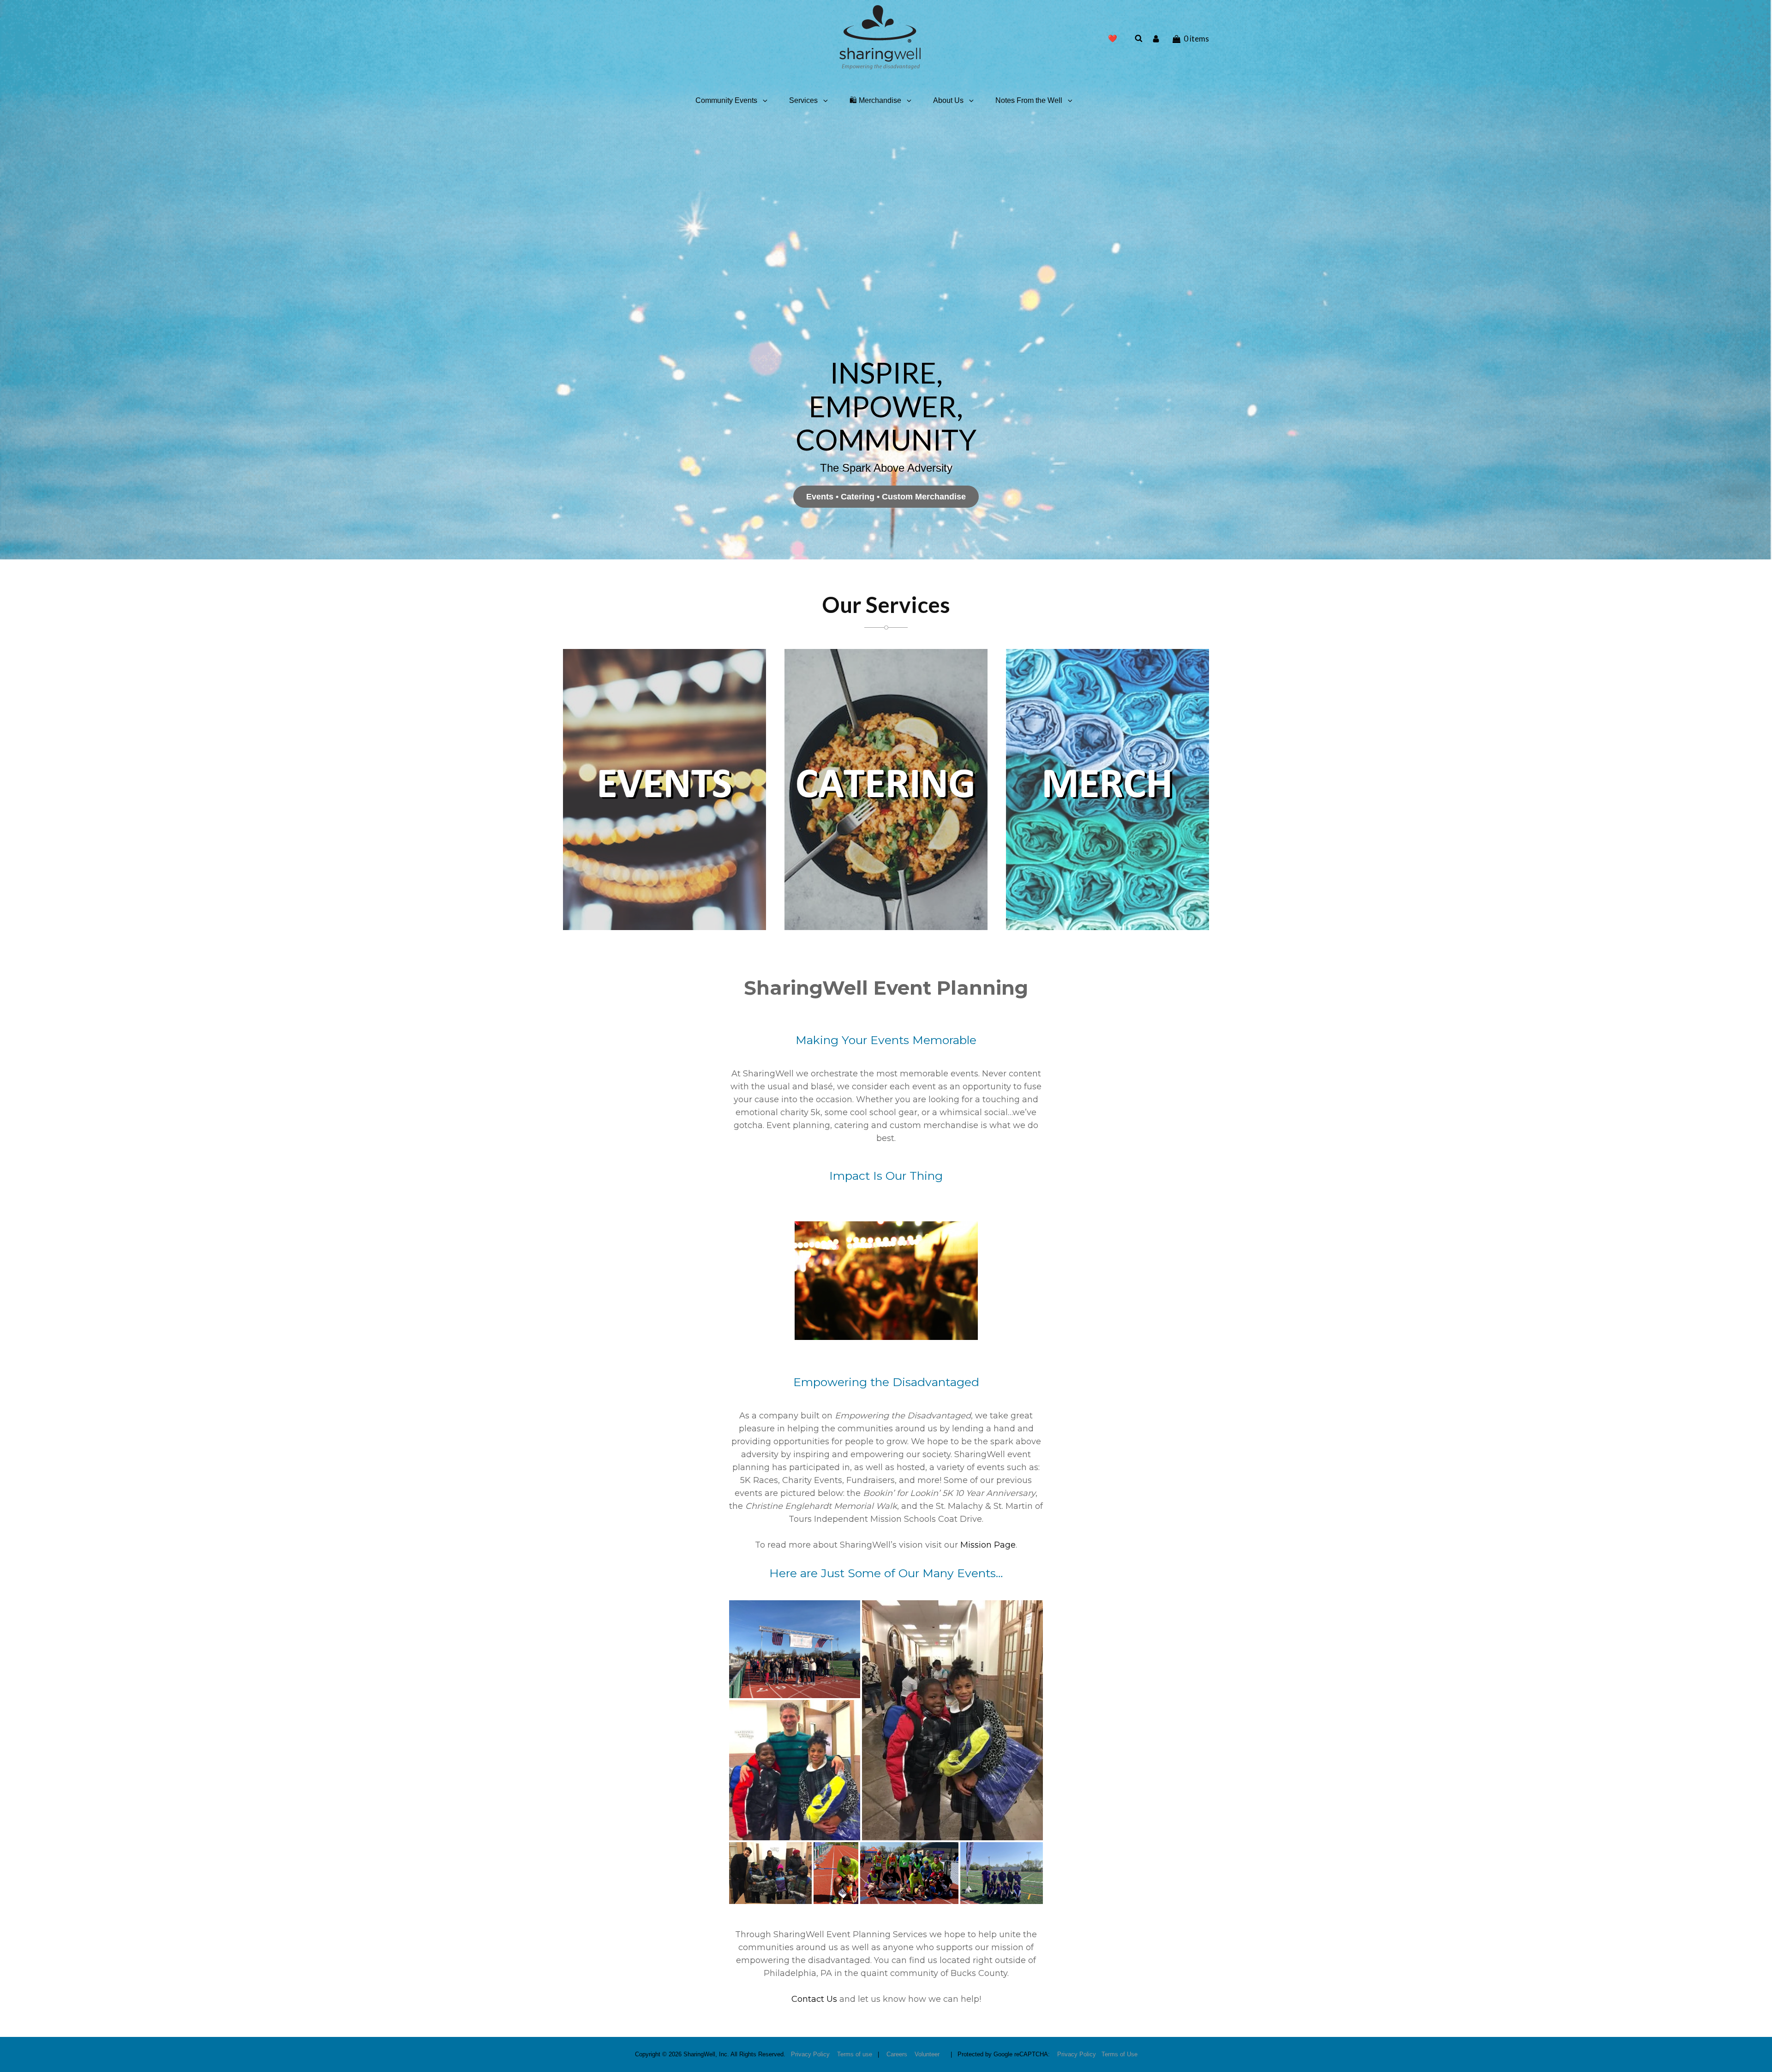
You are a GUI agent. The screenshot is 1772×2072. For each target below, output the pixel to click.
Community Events (726, 100)
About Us (948, 100)
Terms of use (855, 2054)
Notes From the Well (1029, 100)
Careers (897, 2054)
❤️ (1113, 39)
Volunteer (927, 2054)
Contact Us (814, 1999)
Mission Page (988, 1545)
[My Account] (1157, 38)
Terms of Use (1119, 2054)
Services (803, 100)
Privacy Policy (810, 2054)
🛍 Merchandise (875, 100)
